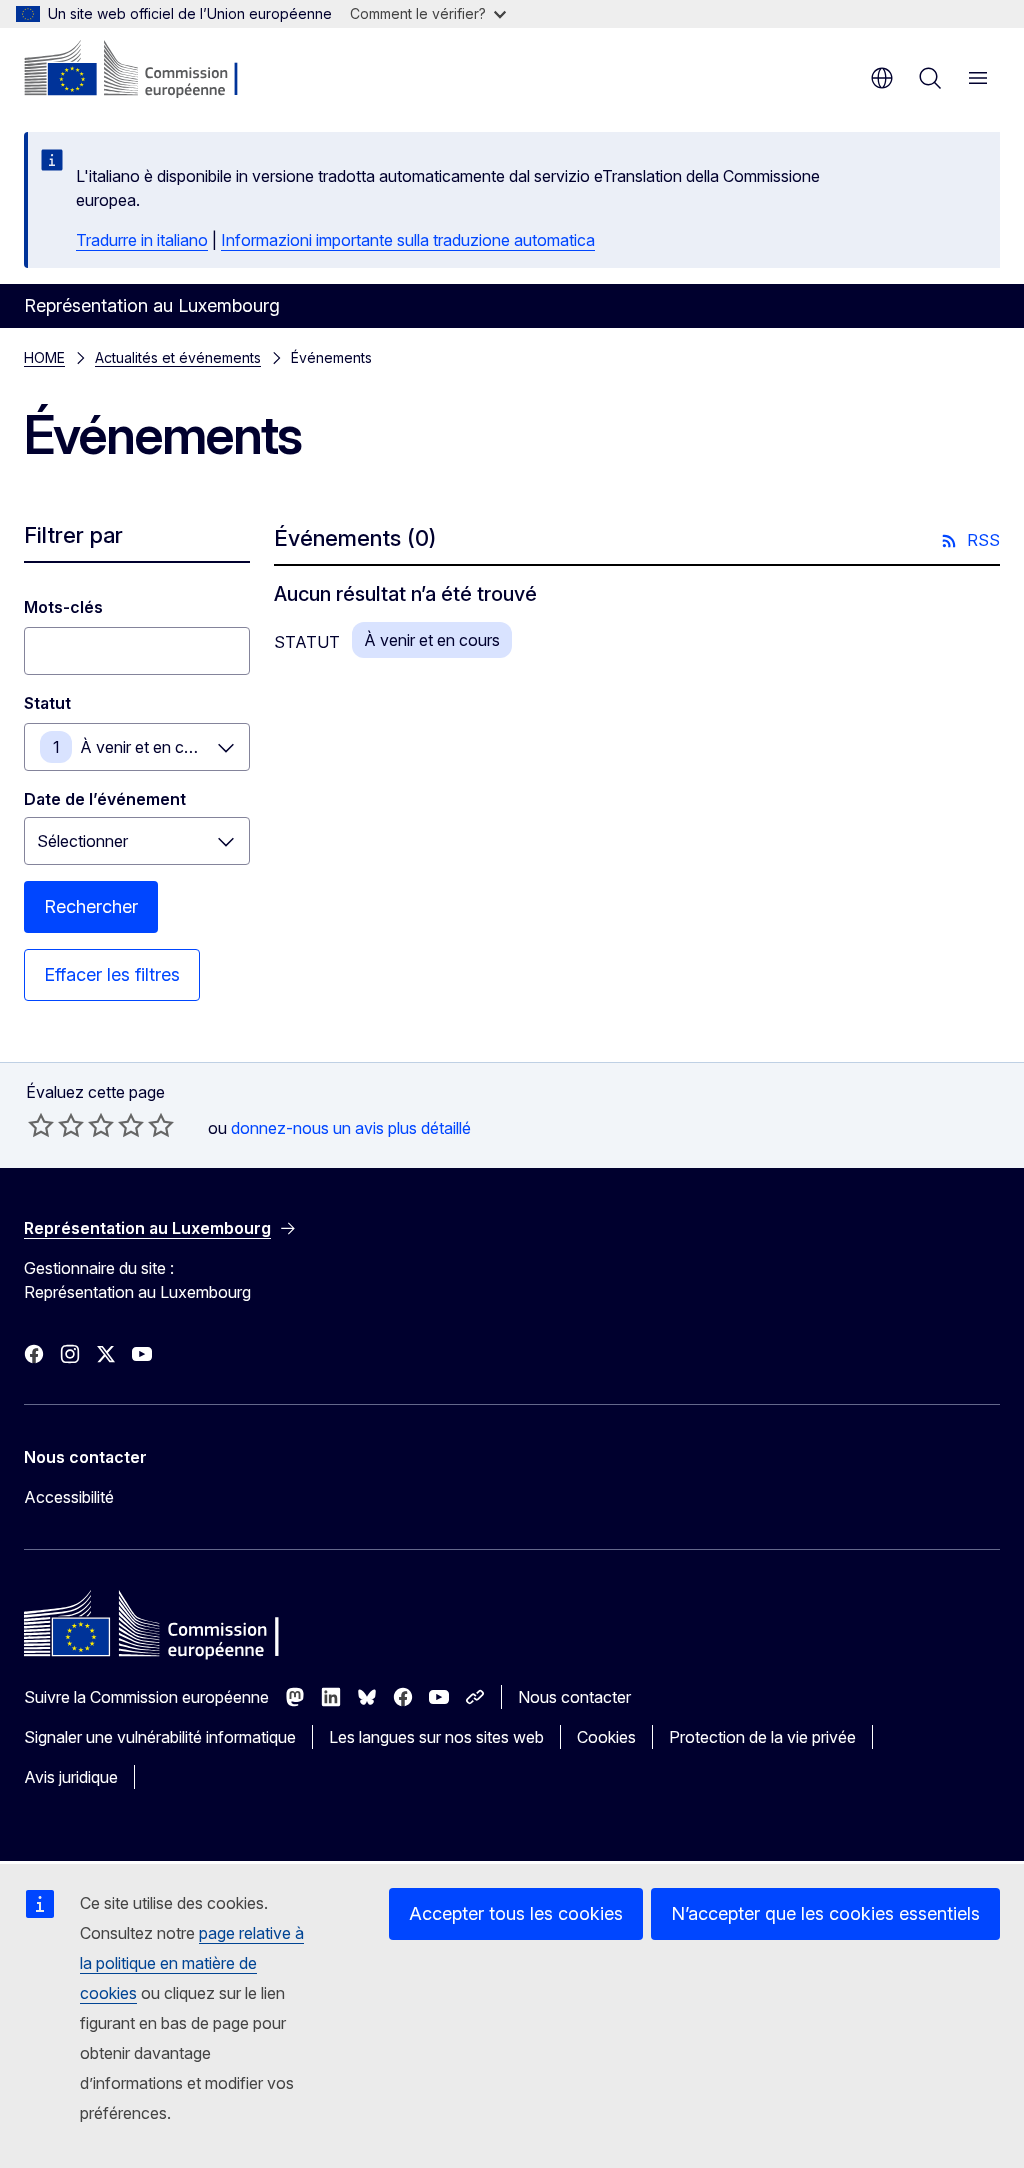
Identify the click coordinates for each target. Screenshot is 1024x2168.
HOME (44, 357)
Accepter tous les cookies (516, 1913)
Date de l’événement (105, 799)
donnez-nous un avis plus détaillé (351, 1128)
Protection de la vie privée (762, 1737)
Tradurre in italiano (142, 240)
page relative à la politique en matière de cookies (192, 1963)
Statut (47, 703)
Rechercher (91, 906)
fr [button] (882, 78)
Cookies (606, 1737)
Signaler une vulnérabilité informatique (160, 1737)
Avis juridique (71, 1777)
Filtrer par (73, 535)
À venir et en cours (148, 747)
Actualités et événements (178, 357)
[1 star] (41, 1125)
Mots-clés (63, 607)
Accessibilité (69, 1497)
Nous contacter (574, 1697)
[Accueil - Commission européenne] (145, 70)
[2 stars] (56, 1125)
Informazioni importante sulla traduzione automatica (408, 240)
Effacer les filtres (112, 974)
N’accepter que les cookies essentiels (825, 1913)
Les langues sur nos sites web (436, 1737)
